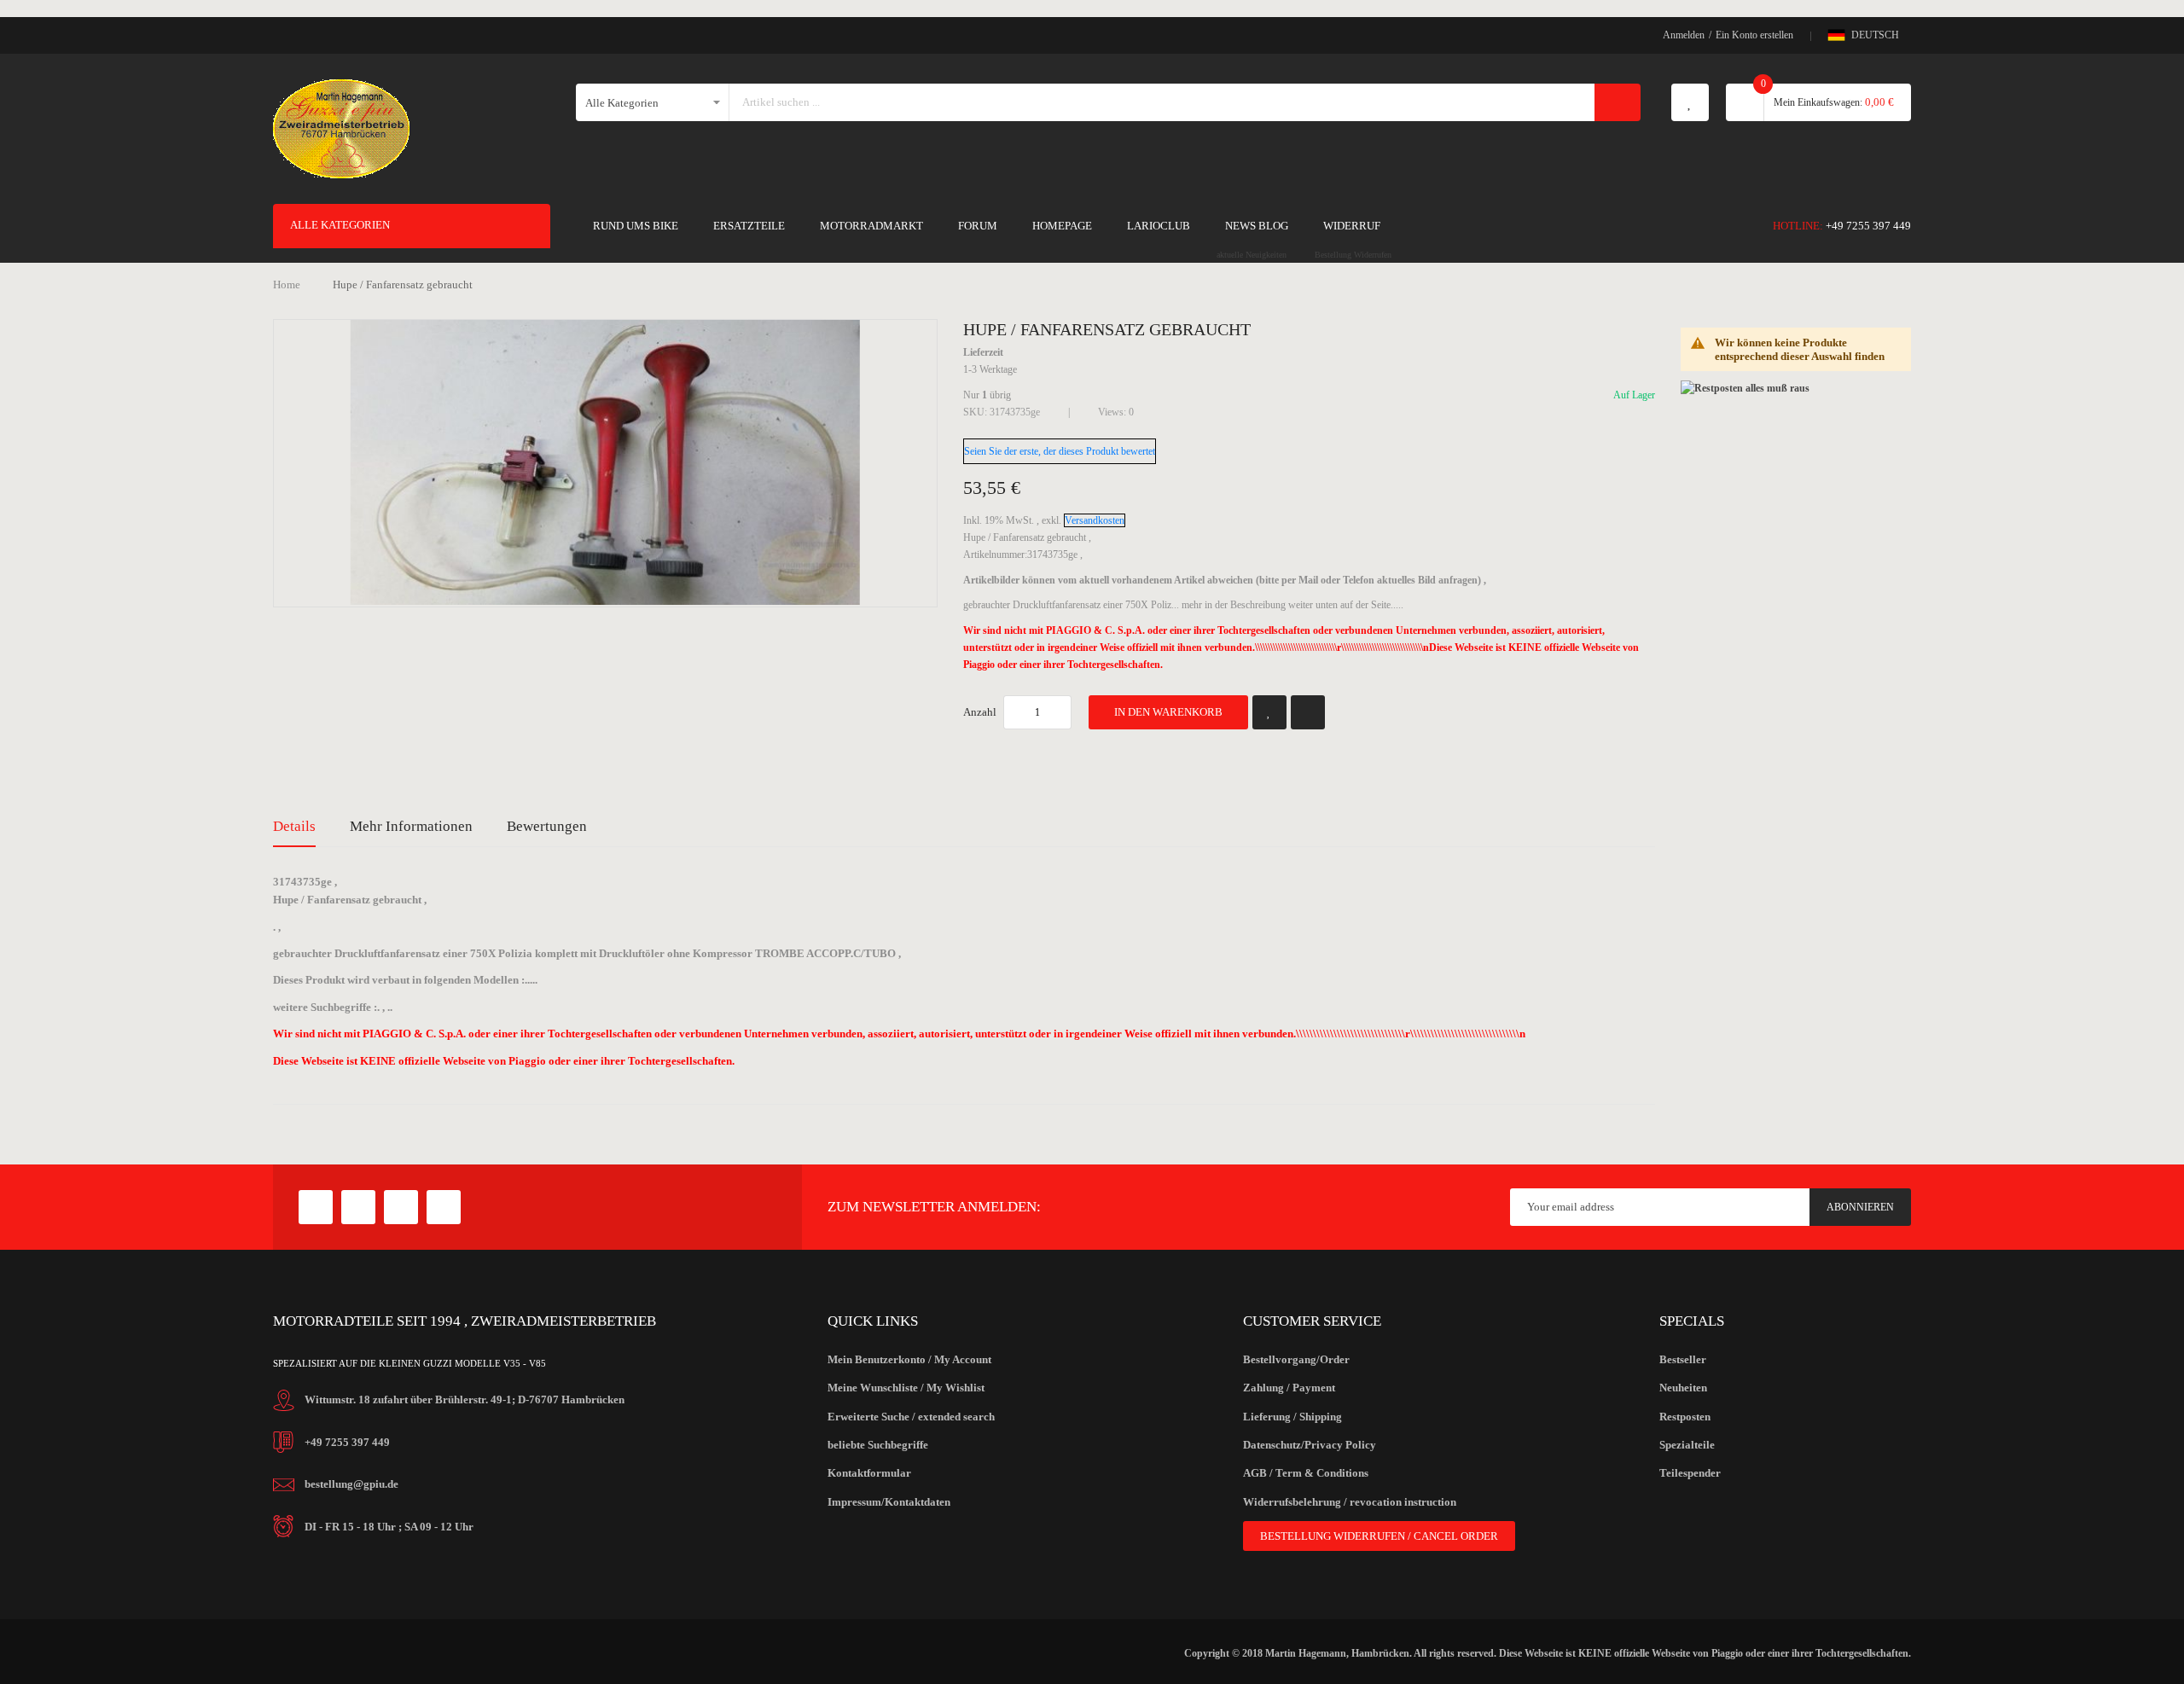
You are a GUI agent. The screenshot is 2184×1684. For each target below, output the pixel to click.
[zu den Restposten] (1745, 387)
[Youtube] (401, 1207)
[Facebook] (316, 1207)
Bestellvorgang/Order (1296, 1359)
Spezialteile (1687, 1445)
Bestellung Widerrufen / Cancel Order (1379, 1536)
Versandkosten (1095, 520)
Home (287, 285)
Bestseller (1683, 1359)
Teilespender (1690, 1473)
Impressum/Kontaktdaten (889, 1502)
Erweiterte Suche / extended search (911, 1417)
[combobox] (1163, 102)
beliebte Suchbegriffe (878, 1445)
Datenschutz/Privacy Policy (1310, 1445)
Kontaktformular (869, 1473)
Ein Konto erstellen (1754, 35)
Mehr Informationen (411, 826)
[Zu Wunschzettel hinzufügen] (1269, 712)
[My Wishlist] (1690, 102)
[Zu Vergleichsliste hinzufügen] (1308, 712)
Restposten (1685, 1417)
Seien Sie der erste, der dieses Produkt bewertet (1060, 451)
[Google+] (358, 1207)
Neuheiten (1683, 1388)
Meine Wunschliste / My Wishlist (906, 1388)
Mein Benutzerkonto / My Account (909, 1359)
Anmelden (1684, 35)
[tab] (294, 827)
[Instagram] (444, 1207)
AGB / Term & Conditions (1306, 1473)
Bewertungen (547, 826)
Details (294, 826)
